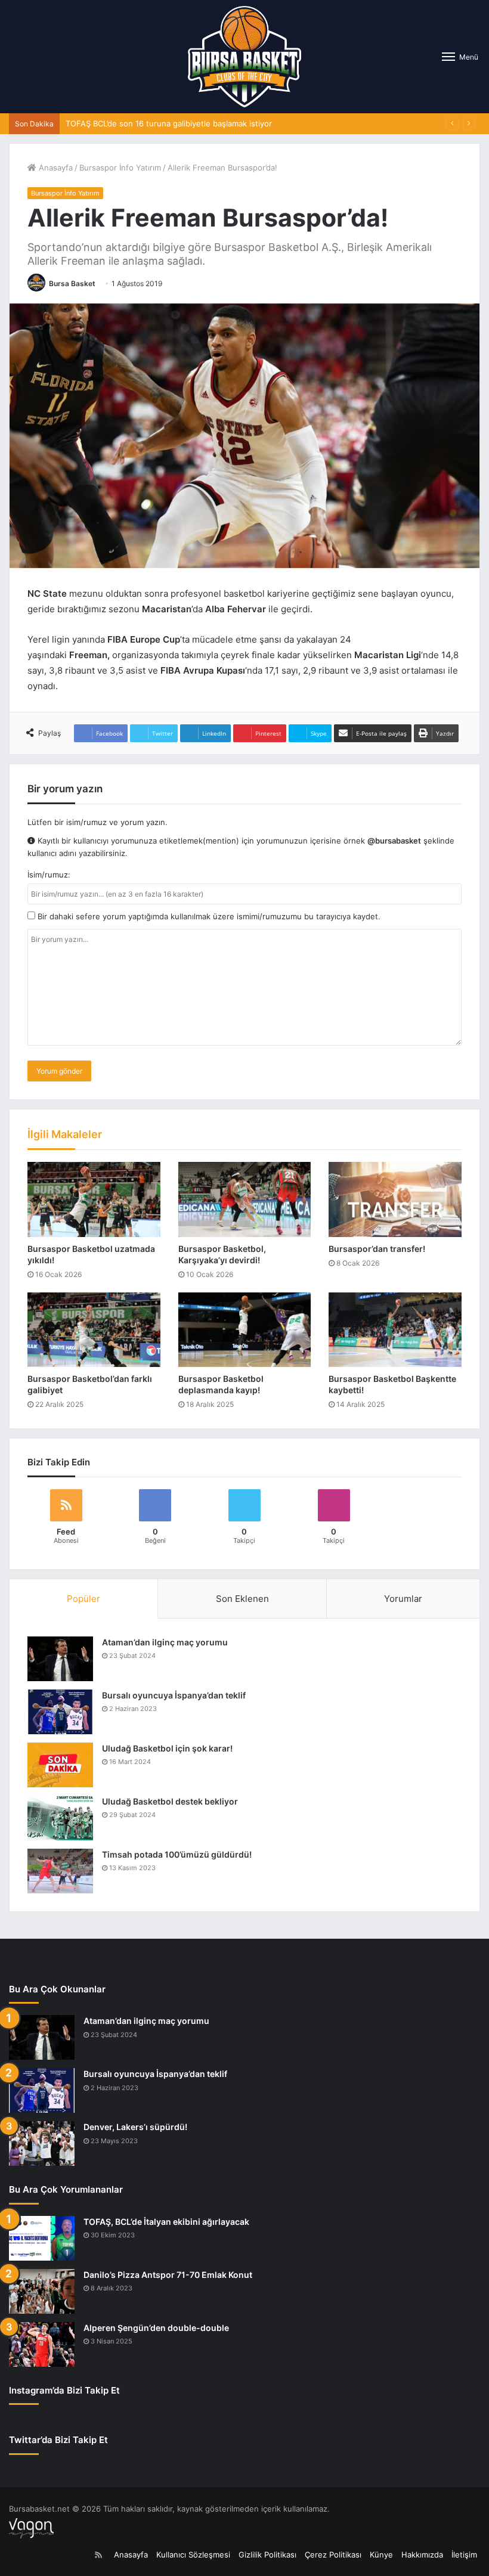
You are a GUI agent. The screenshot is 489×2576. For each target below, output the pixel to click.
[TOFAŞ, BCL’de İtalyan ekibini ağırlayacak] (42, 2238)
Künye (381, 2555)
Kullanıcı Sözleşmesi (193, 2555)
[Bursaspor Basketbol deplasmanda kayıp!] (245, 1330)
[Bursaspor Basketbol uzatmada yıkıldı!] (94, 1199)
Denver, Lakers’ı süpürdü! (135, 2127)
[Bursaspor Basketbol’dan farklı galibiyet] (94, 1330)
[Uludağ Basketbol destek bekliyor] (60, 1818)
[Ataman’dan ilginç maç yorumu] (60, 1659)
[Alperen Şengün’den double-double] (42, 2344)
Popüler (83, 1599)
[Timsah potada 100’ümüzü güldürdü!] (60, 1871)
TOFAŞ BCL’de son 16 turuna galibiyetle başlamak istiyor (169, 123)
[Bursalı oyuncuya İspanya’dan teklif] (60, 1712)
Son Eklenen (242, 1599)
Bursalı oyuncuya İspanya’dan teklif (174, 1695)
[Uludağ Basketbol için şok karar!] (60, 1765)
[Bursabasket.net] (244, 57)
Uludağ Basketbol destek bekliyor (170, 1801)
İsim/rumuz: (49, 875)
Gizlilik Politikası (267, 2555)
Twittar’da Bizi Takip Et (58, 2440)
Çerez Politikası (333, 2555)
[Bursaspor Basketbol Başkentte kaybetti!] (395, 1330)
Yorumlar (403, 1599)
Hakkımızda (422, 2555)
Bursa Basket (72, 283)
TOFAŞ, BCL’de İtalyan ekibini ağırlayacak (166, 2222)
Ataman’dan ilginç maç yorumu (165, 1642)
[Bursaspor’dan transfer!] (395, 1199)
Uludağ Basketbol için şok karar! (167, 1748)
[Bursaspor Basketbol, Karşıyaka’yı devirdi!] (245, 1199)
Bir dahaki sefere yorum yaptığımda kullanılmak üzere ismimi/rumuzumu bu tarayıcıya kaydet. (208, 916)
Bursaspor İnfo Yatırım (120, 168)
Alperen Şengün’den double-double (156, 2328)
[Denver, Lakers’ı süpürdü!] (42, 2143)
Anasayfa (55, 168)
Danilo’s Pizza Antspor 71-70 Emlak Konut (168, 2275)
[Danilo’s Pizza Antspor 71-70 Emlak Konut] (42, 2291)
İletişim (464, 2555)
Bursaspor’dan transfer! (377, 1249)
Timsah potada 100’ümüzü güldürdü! (177, 1854)
